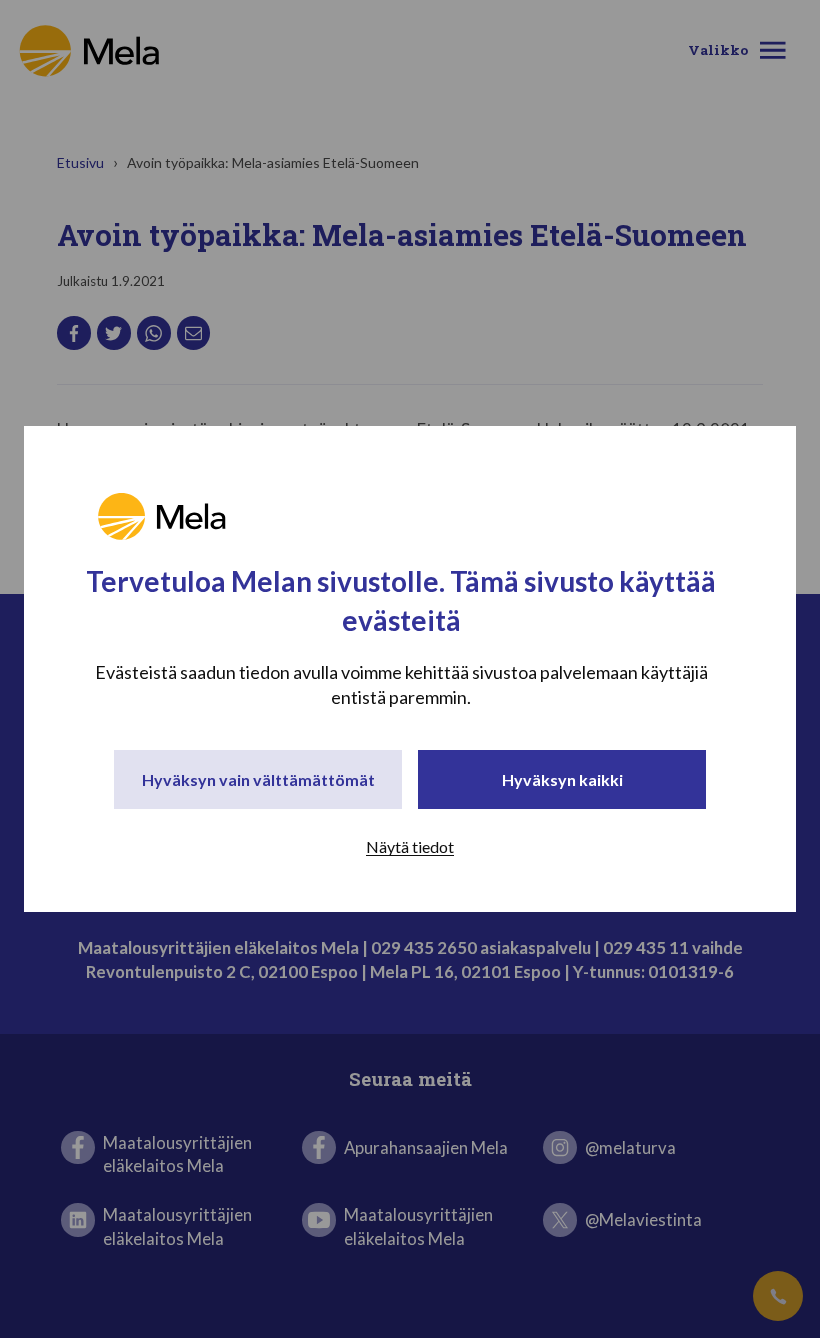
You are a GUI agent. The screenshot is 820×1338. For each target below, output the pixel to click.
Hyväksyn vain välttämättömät (258, 779)
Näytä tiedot (410, 846)
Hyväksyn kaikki (562, 779)
